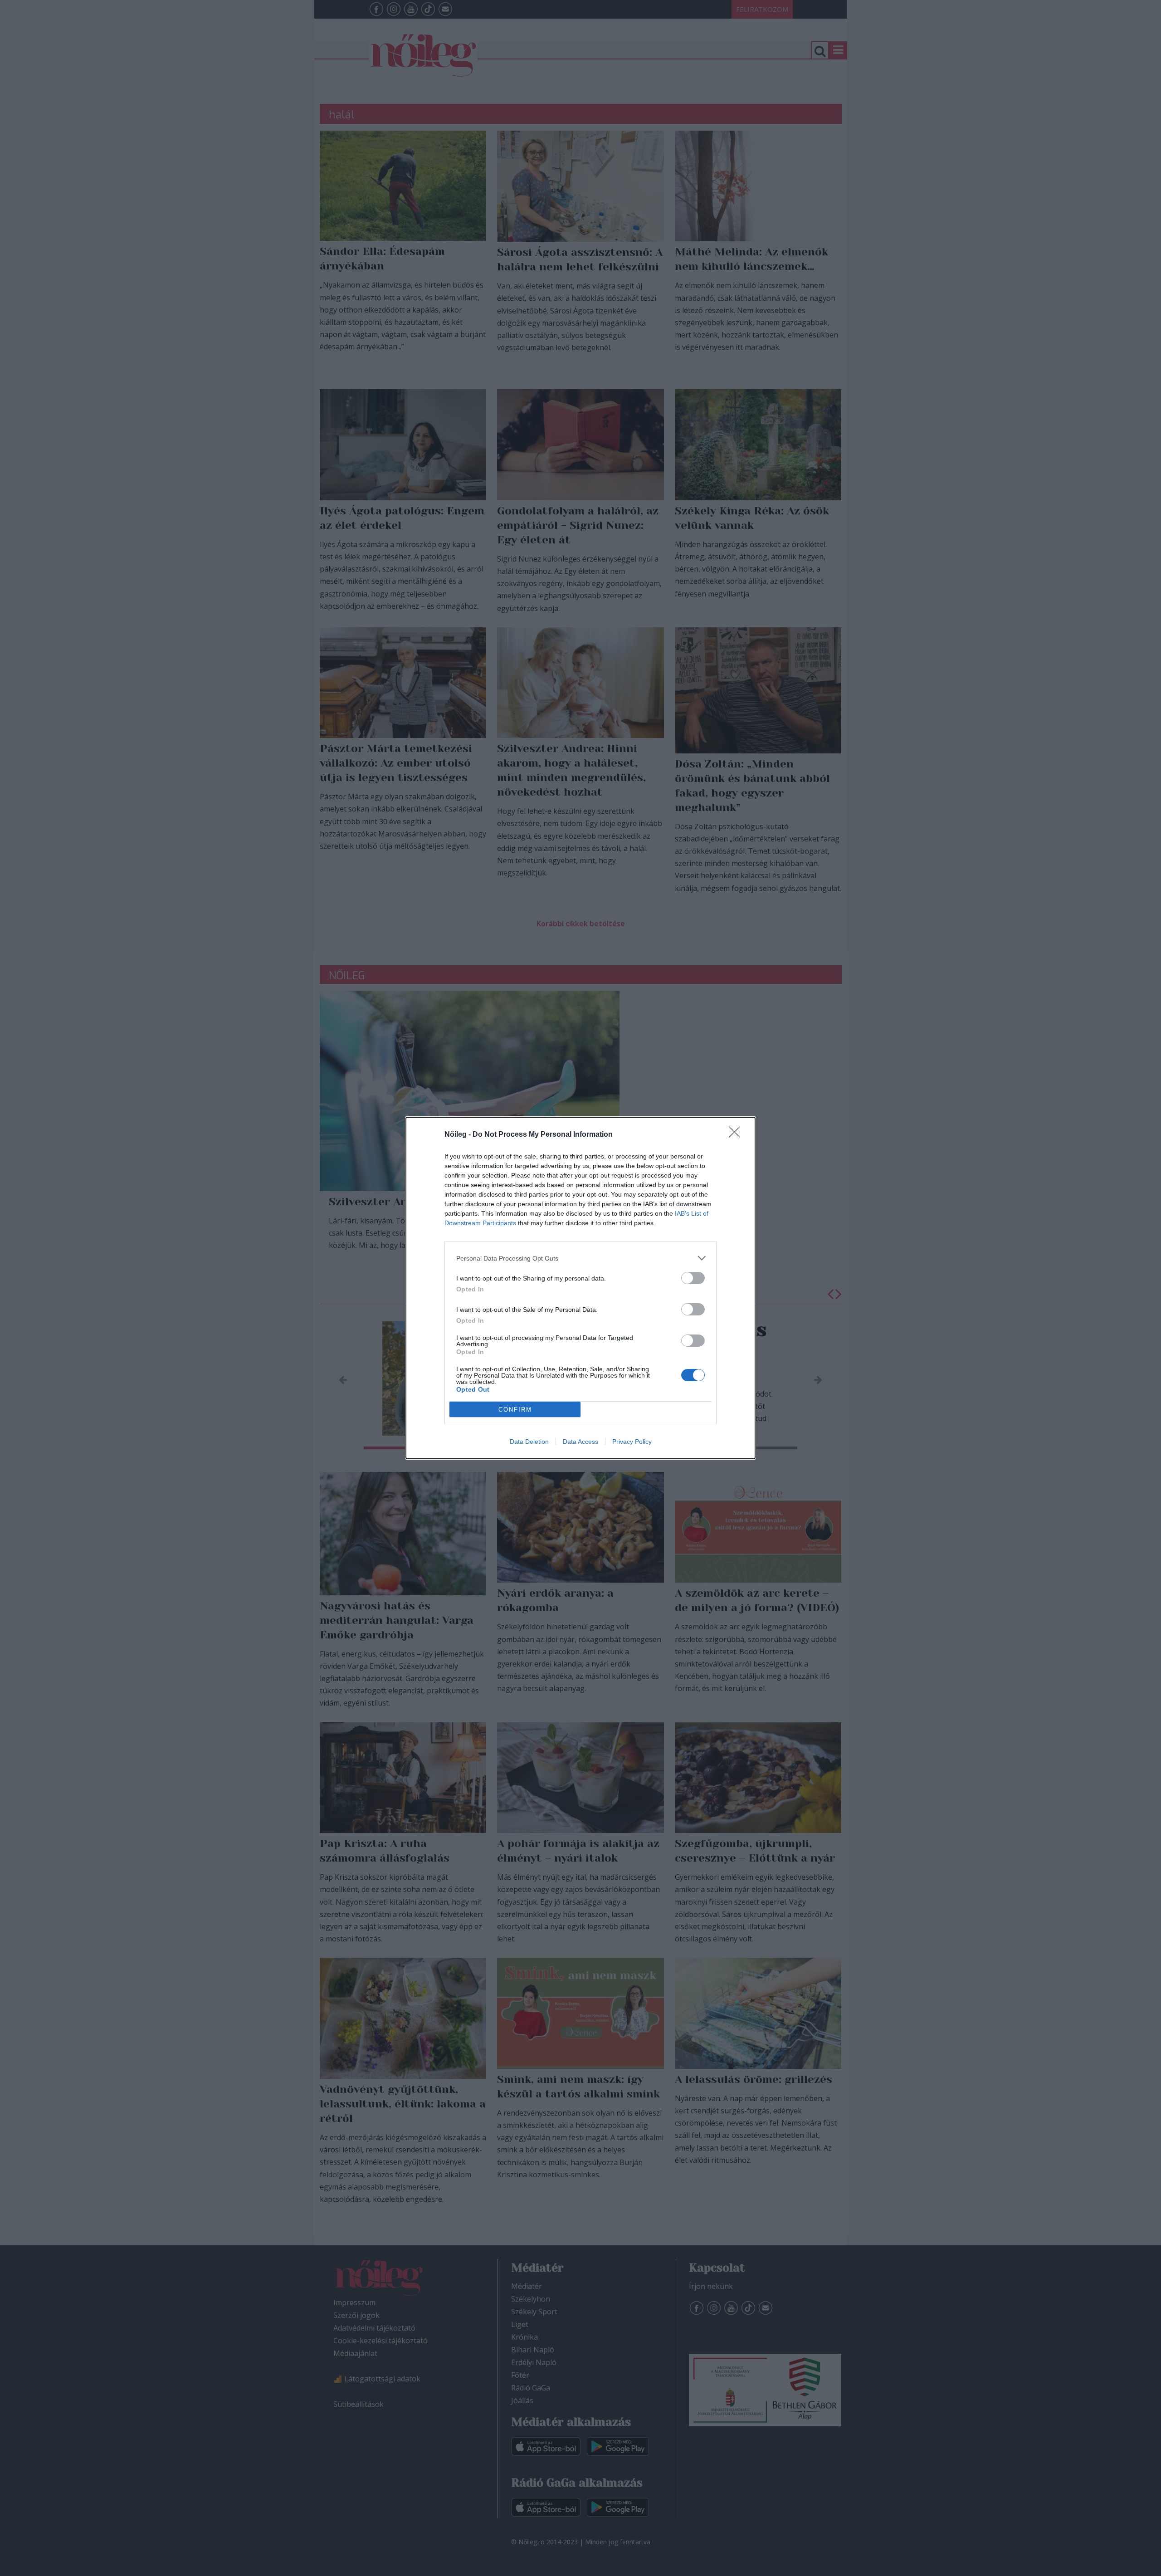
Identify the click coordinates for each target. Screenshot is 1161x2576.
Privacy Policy (632, 1442)
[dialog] (580, 1288)
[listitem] (580, 1258)
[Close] (737, 1135)
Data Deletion (529, 1442)
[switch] (693, 1278)
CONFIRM (515, 1410)
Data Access (580, 1442)
